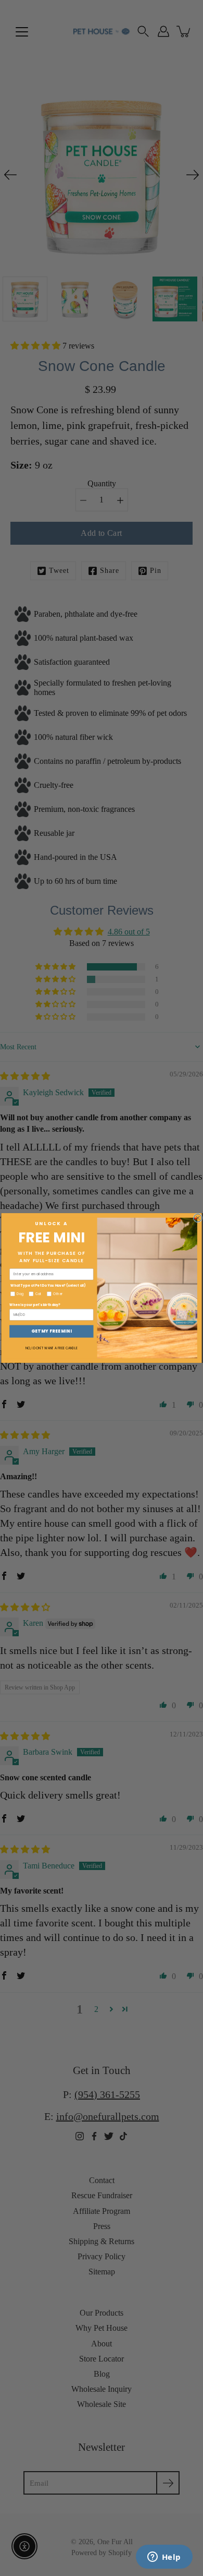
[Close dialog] (198, 1218)
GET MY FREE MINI (52, 1331)
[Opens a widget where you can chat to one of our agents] (164, 2558)
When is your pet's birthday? (35, 1305)
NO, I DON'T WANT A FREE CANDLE (52, 1348)
